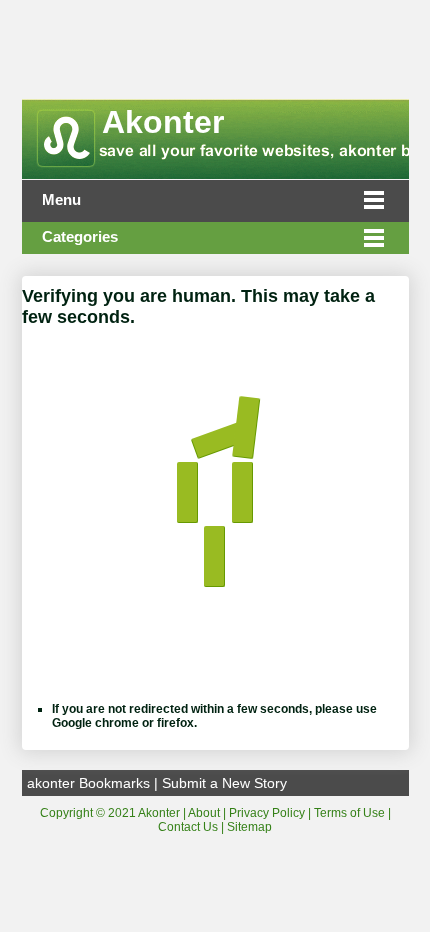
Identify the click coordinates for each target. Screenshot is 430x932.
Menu (61, 200)
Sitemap (249, 827)
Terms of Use (349, 813)
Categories (80, 237)
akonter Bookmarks (88, 783)
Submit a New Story (224, 783)
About (204, 813)
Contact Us (188, 827)
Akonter (163, 122)
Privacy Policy (267, 813)
